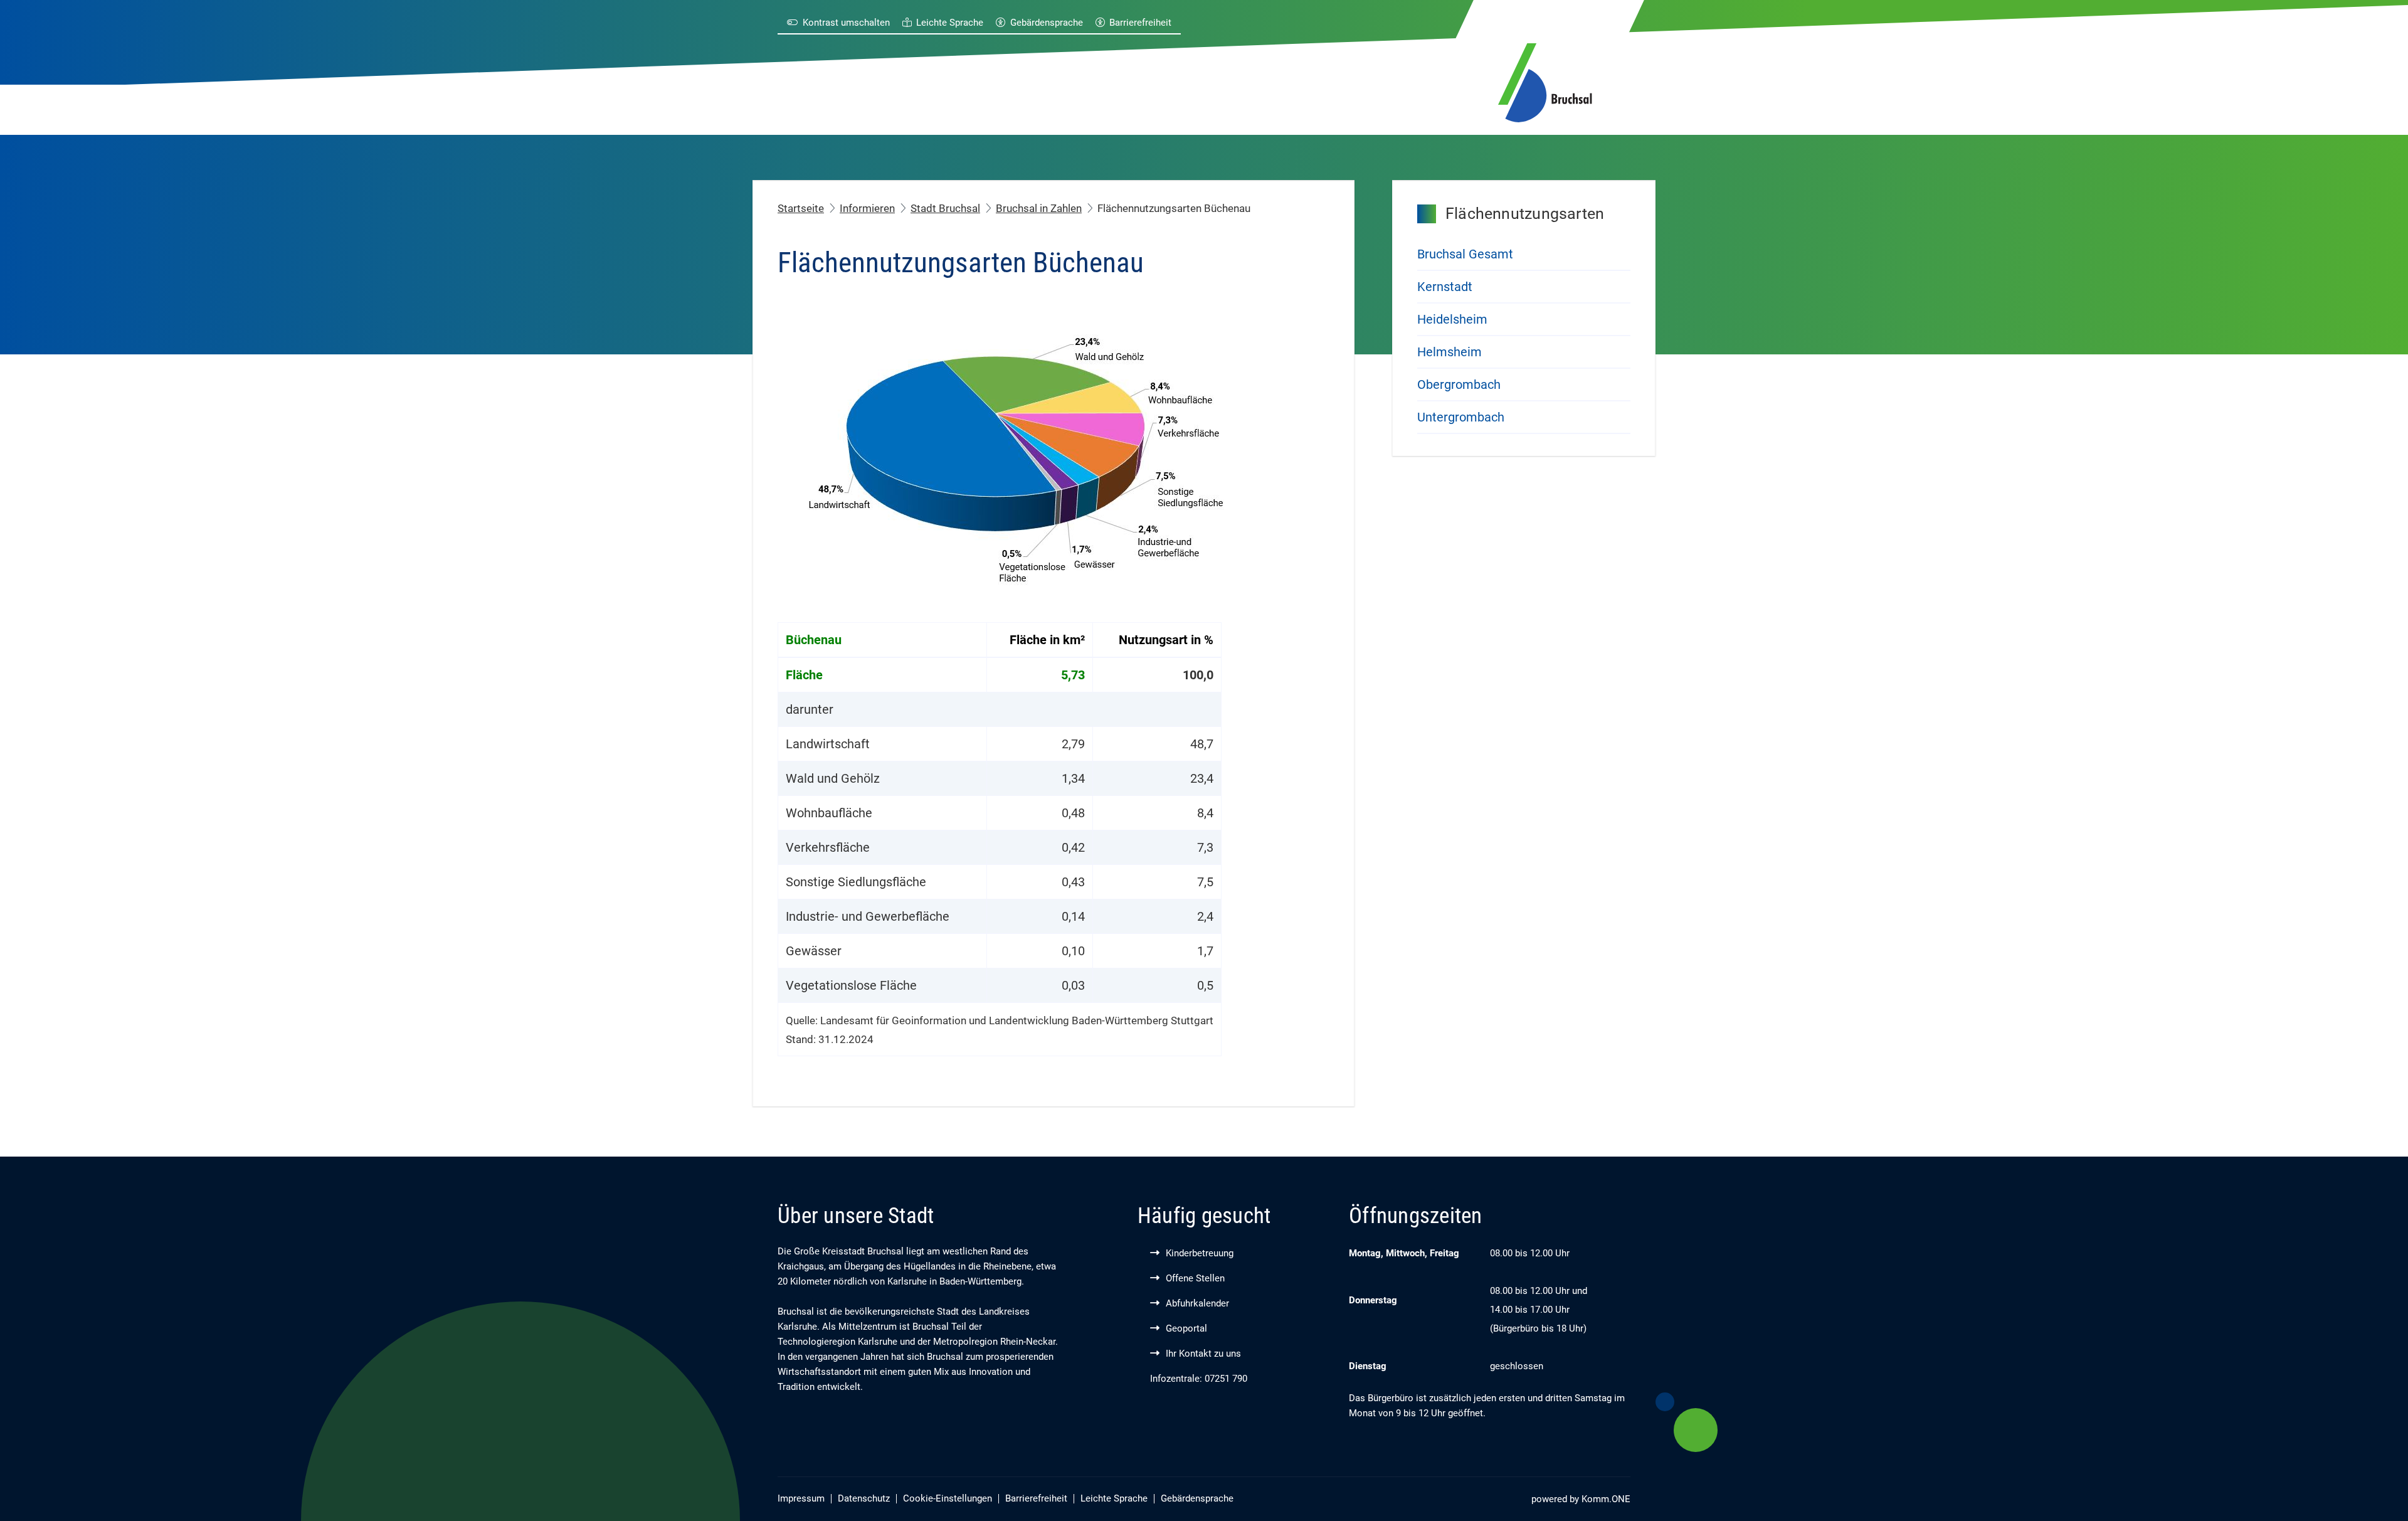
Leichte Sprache (950, 23)
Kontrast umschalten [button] (846, 23)
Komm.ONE (1606, 1499)
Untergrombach (1461, 417)
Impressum (801, 1498)
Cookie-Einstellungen (948, 1498)
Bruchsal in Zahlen (1039, 208)
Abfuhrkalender (1197, 1303)
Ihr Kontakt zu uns (1203, 1354)
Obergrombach (1459, 384)
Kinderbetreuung (1200, 1253)
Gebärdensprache (1047, 23)
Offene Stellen (1195, 1278)
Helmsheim (1450, 352)
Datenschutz (864, 1498)
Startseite (801, 208)
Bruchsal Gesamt (1465, 254)
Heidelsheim (1452, 319)
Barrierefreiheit (1140, 23)
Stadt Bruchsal (945, 208)
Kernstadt (1445, 287)
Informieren (867, 208)
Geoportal (1186, 1328)
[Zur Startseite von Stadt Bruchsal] (1545, 80)
